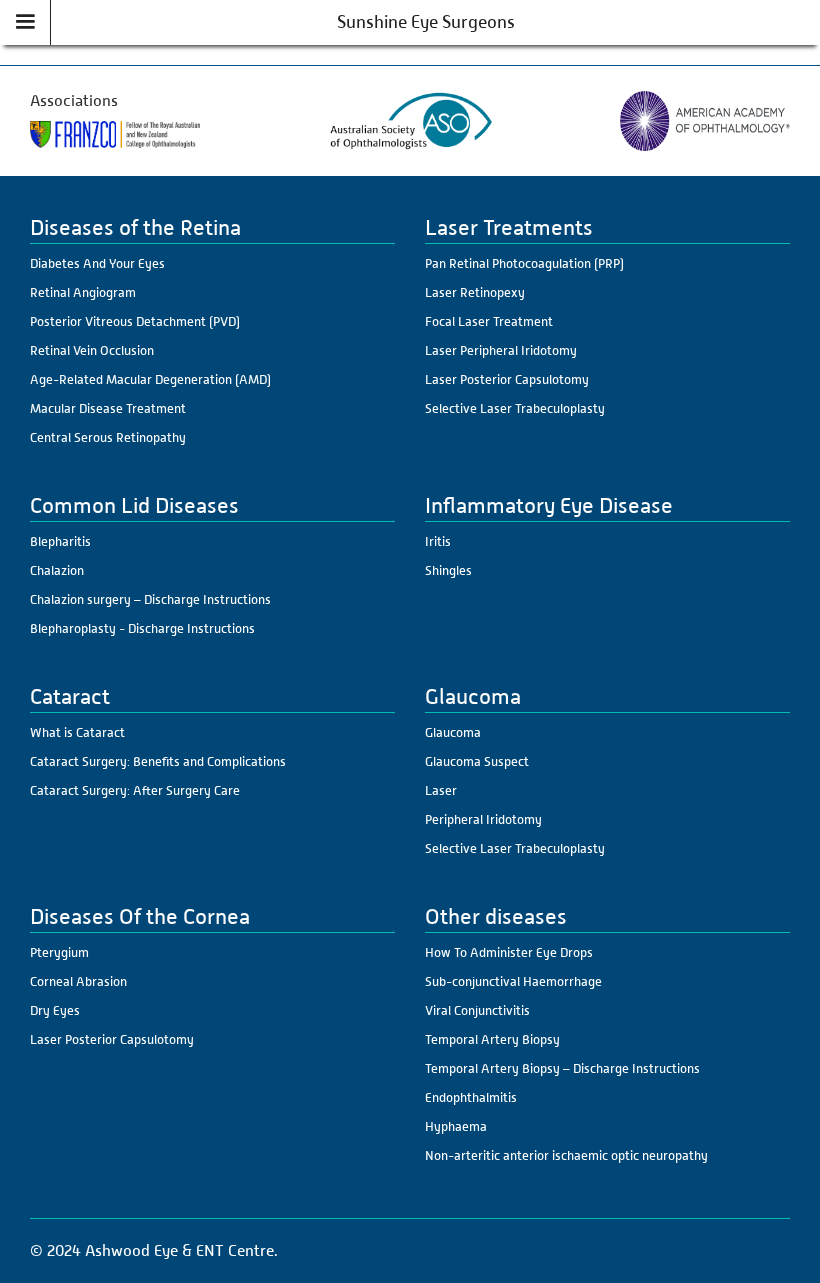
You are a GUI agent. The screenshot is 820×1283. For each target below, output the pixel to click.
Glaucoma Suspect (477, 761)
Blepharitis (60, 541)
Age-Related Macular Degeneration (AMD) (150, 379)
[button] (25, 22)
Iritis (438, 541)
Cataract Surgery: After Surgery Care (135, 790)
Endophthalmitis (471, 1097)
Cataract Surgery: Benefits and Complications (158, 761)
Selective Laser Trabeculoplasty (515, 408)
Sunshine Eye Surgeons (426, 22)
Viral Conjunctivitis (477, 1010)
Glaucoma (453, 732)
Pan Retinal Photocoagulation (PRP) (524, 263)
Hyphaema (456, 1126)
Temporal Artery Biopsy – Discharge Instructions (562, 1068)
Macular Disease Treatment (108, 408)
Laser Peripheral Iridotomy (501, 350)
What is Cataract (77, 732)
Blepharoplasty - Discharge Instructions (142, 628)
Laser (441, 790)
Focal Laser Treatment (489, 321)
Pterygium (59, 952)
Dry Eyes (55, 1010)
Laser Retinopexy (475, 292)
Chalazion (57, 570)
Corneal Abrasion (78, 981)
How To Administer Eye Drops (509, 952)
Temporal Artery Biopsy (492, 1039)
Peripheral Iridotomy (483, 819)
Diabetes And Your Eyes (97, 263)
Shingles (448, 570)
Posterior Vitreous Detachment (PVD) (135, 321)
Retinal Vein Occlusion (92, 350)
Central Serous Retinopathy (108, 437)
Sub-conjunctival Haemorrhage (513, 981)
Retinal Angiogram (83, 292)
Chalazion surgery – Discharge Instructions (150, 599)
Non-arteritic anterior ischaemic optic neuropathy (566, 1155)
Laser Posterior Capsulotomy (507, 379)
